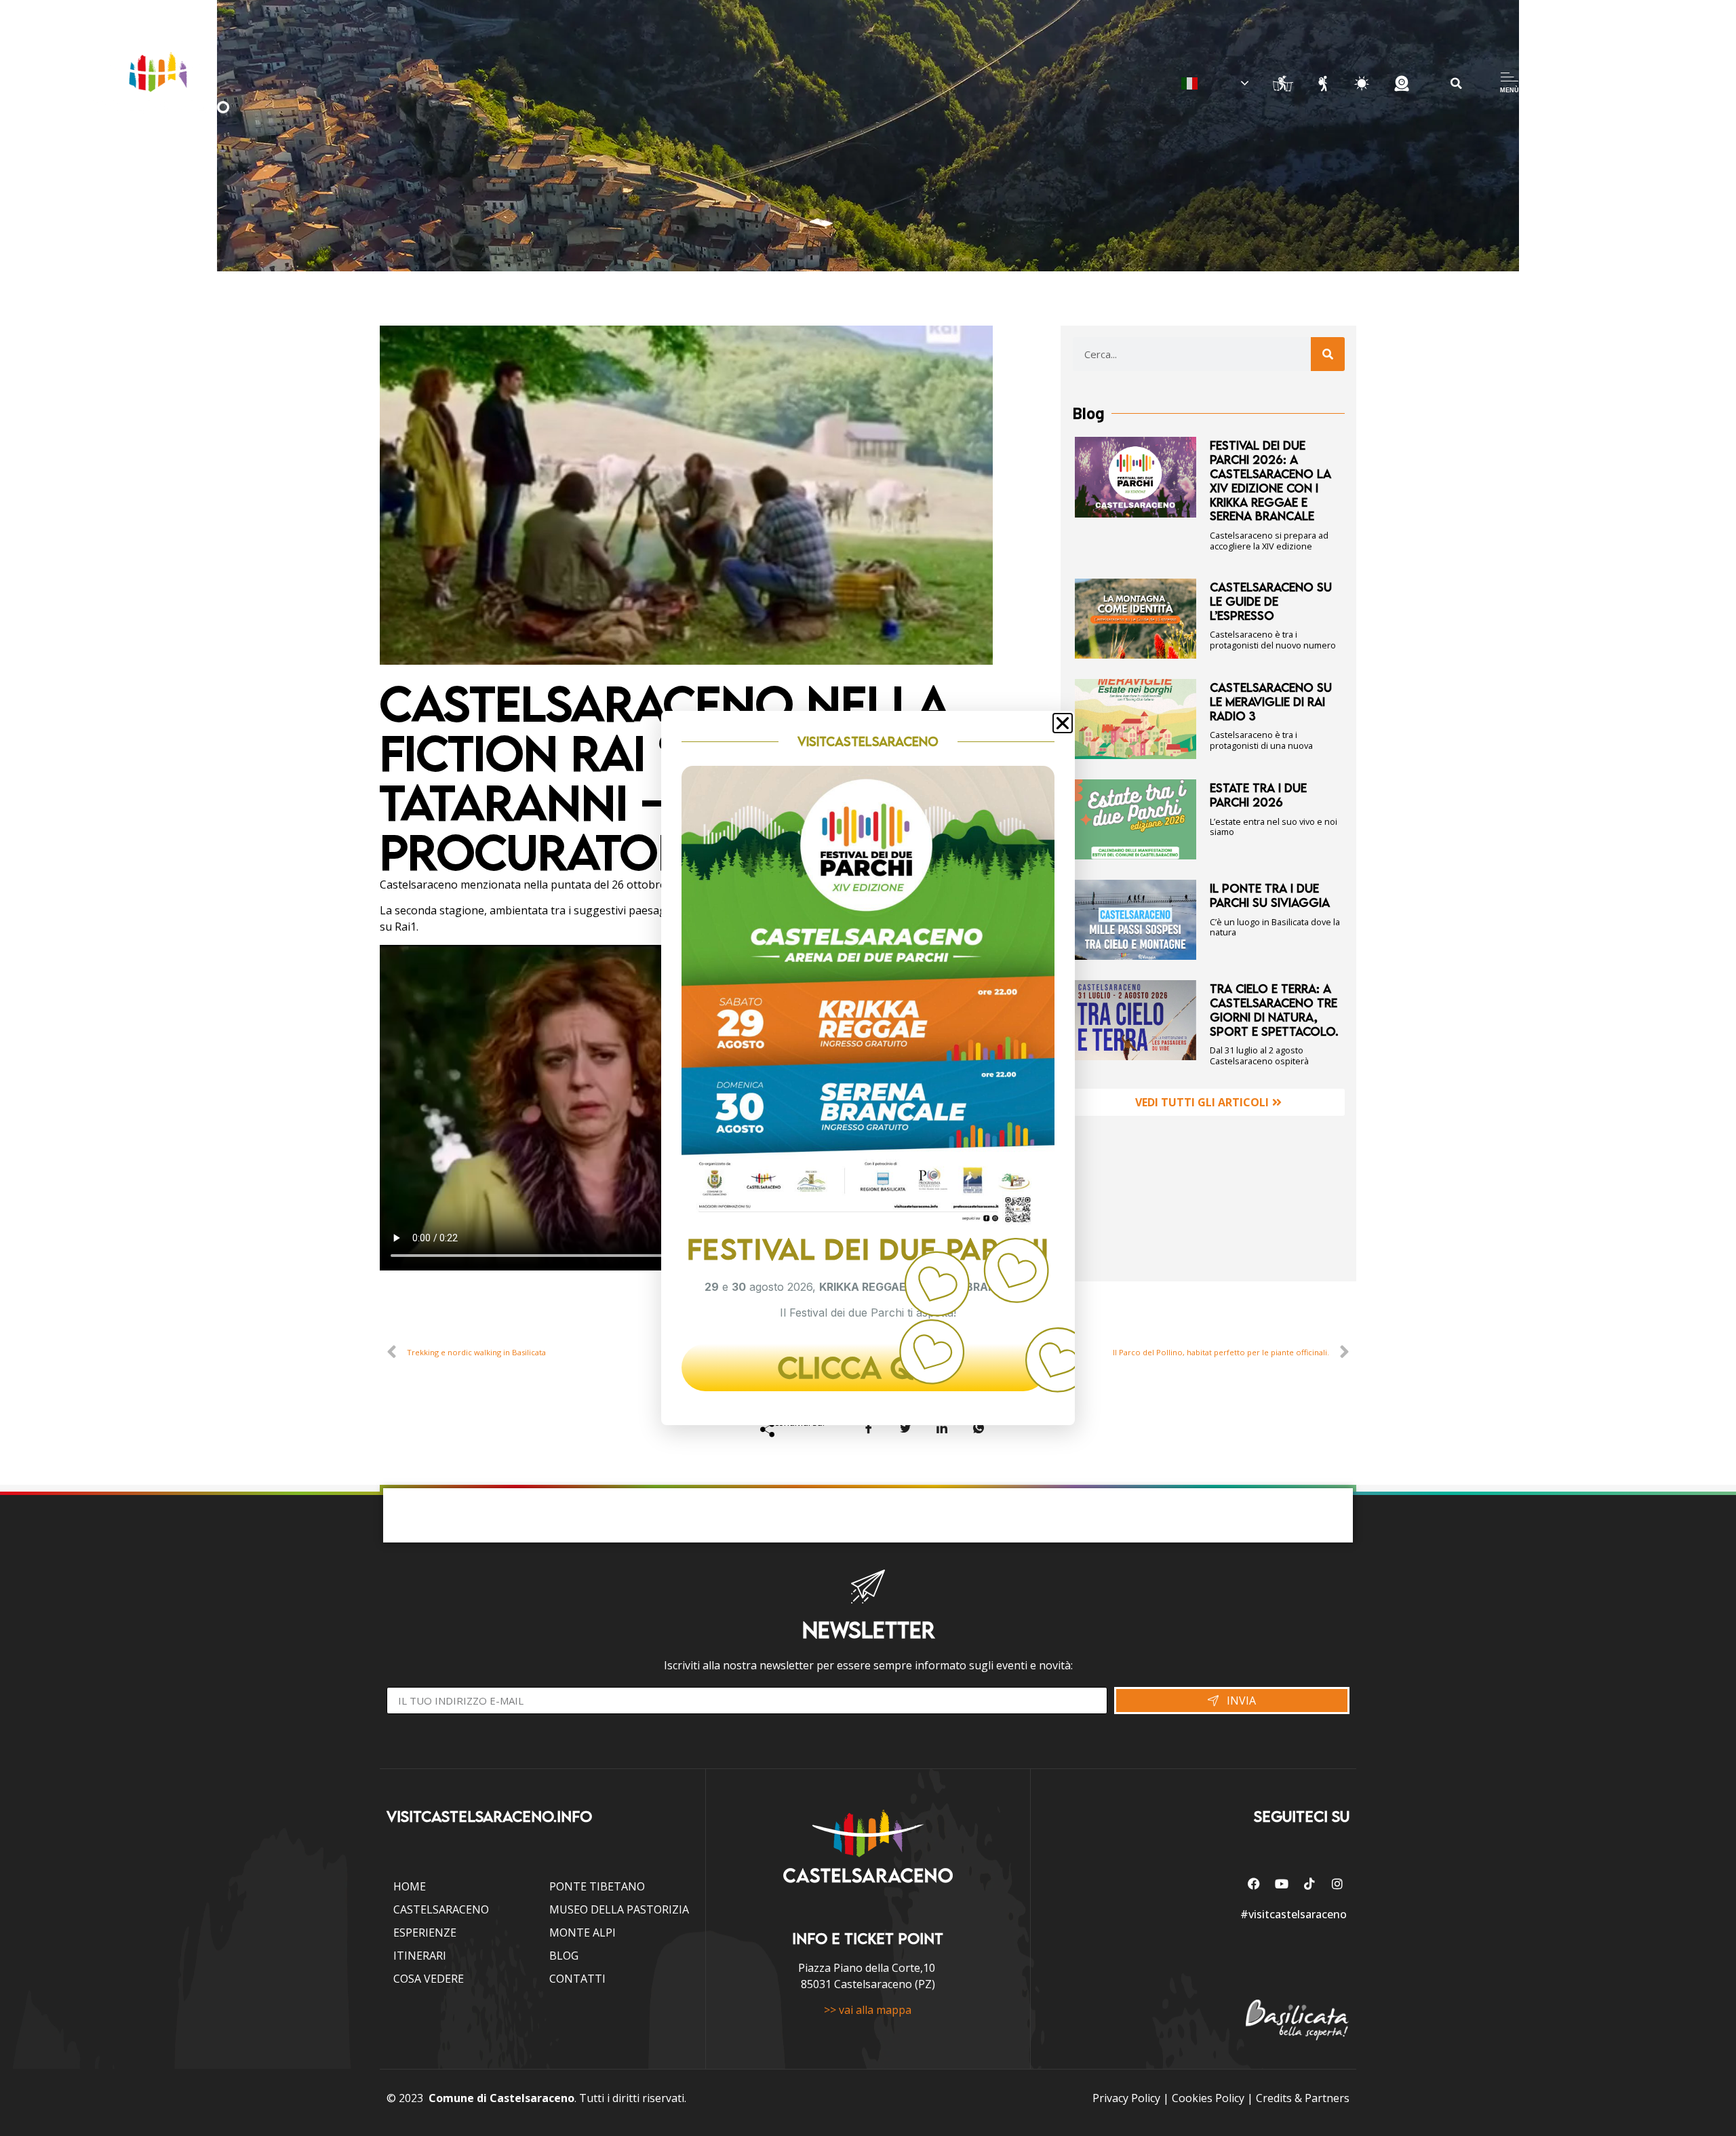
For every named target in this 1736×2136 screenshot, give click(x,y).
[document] (868, 1068)
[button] (1063, 723)
